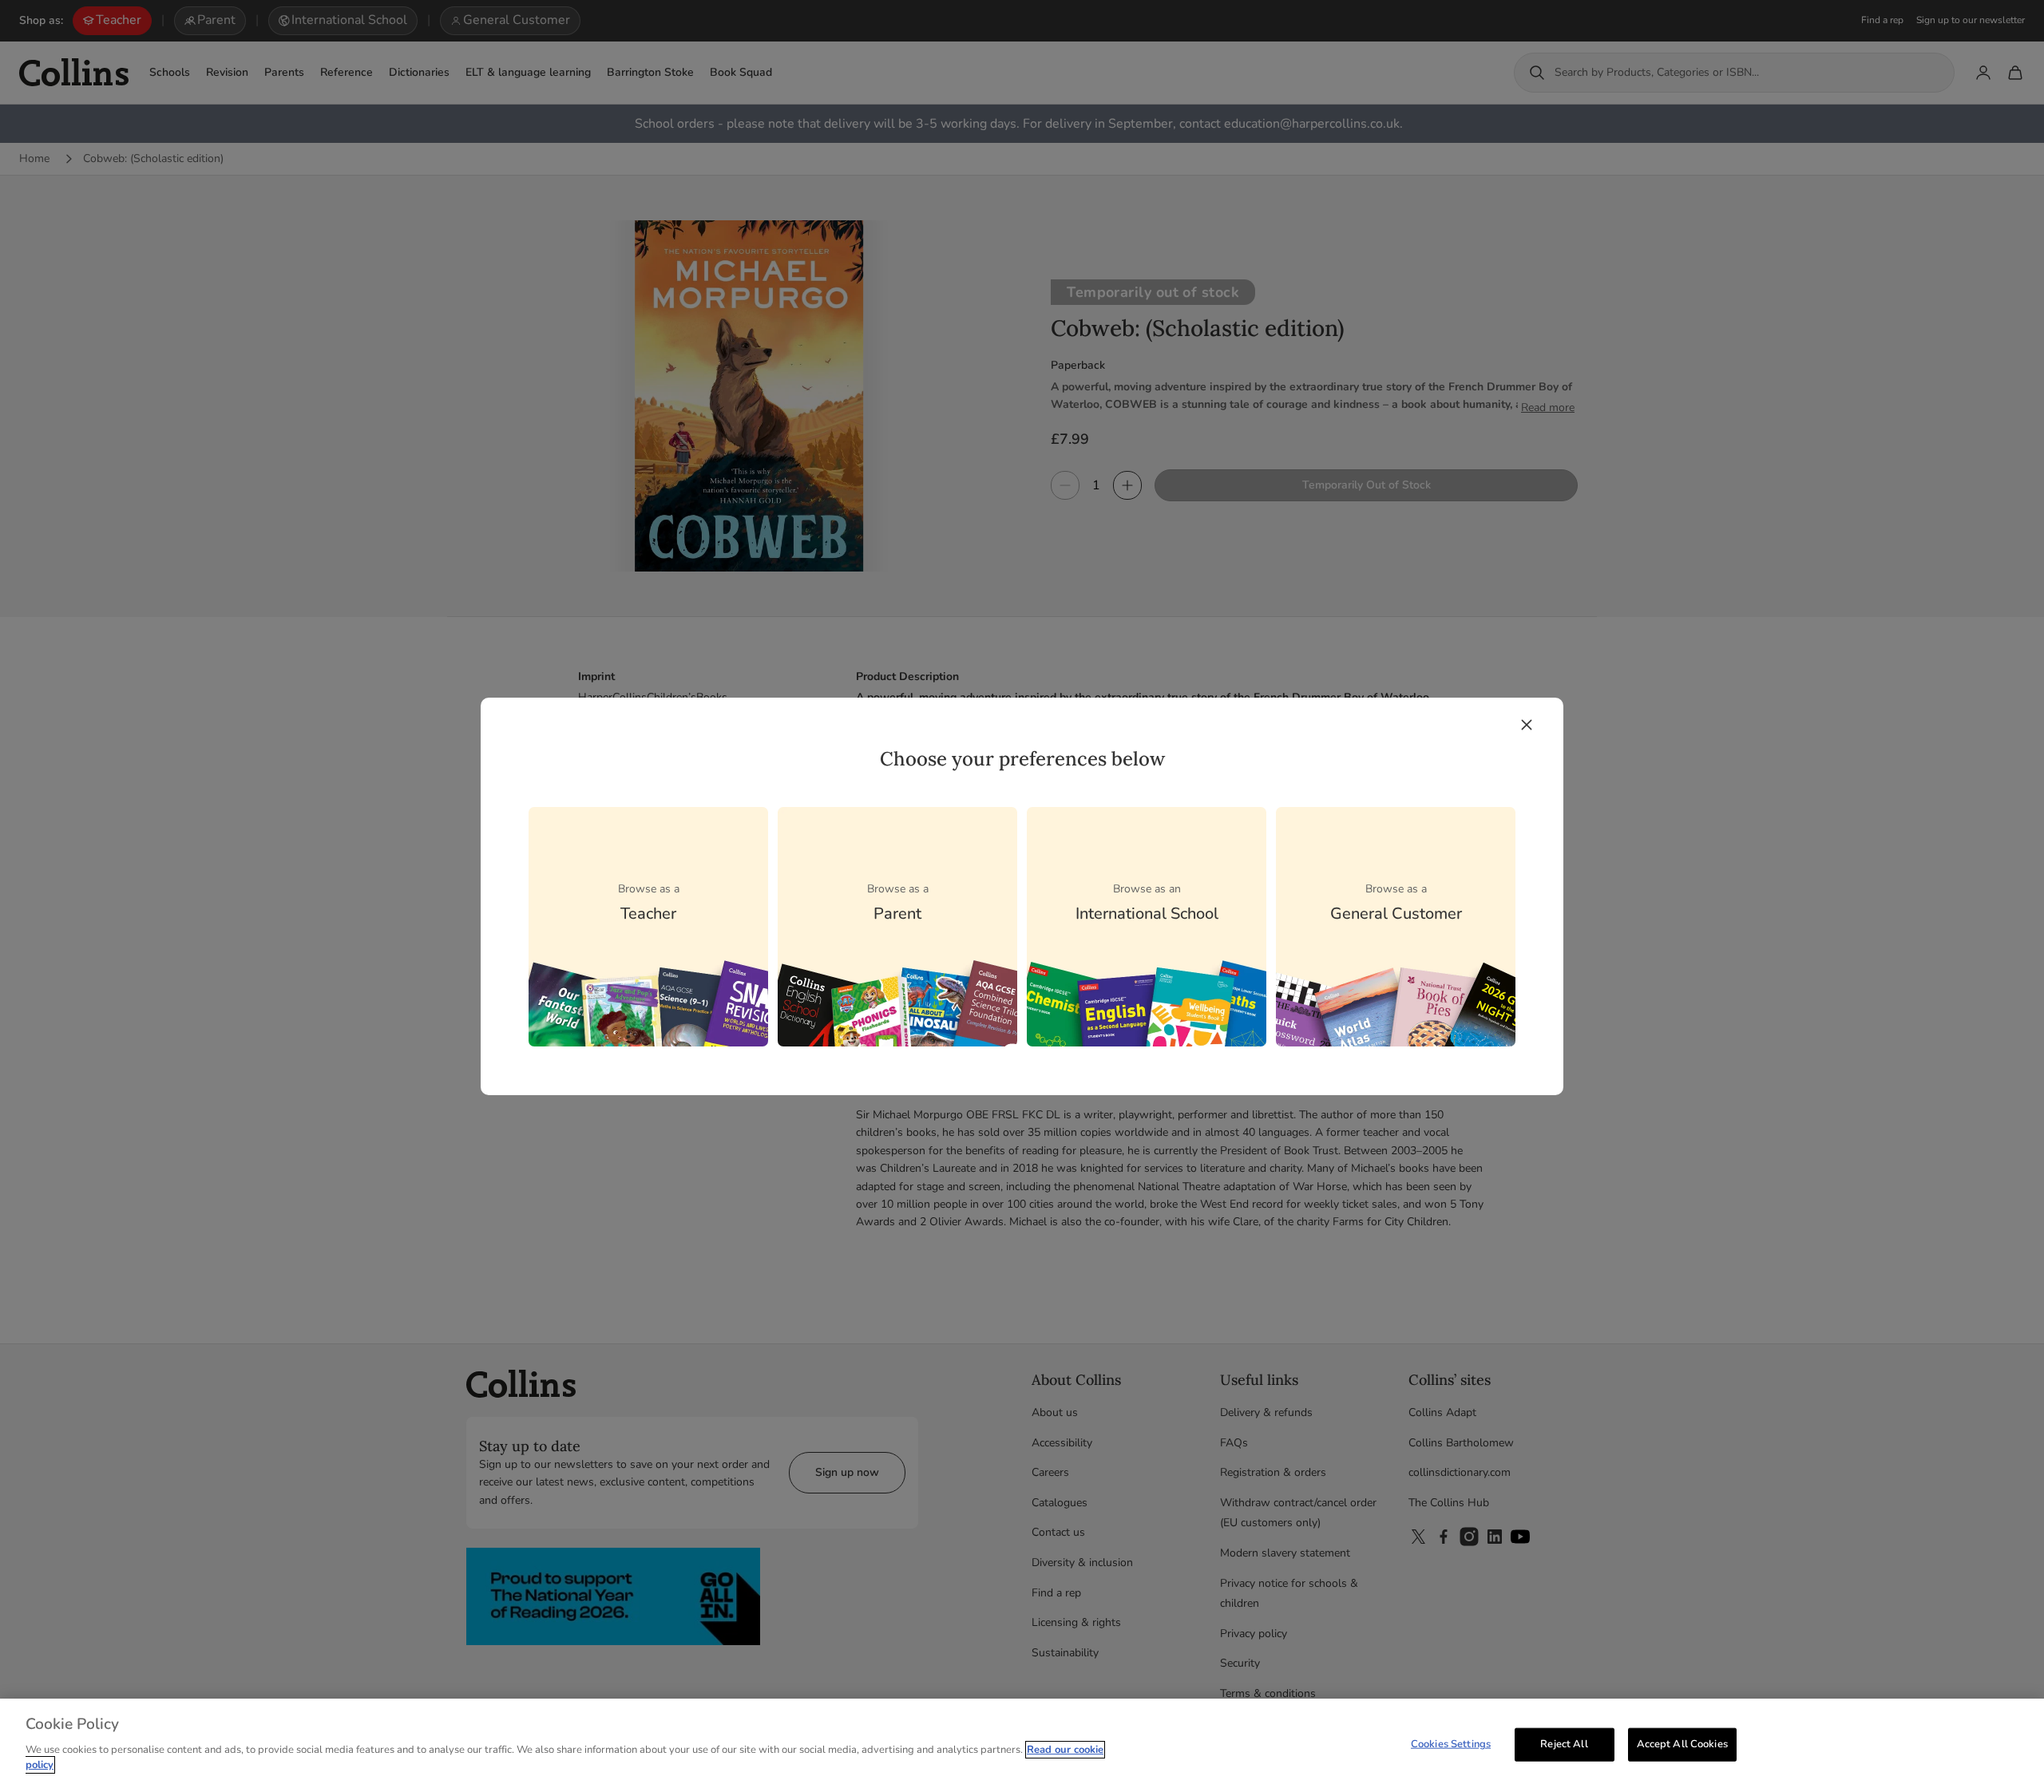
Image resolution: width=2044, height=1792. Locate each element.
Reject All (1564, 1743)
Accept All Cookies (1682, 1743)
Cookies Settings (1451, 1743)
